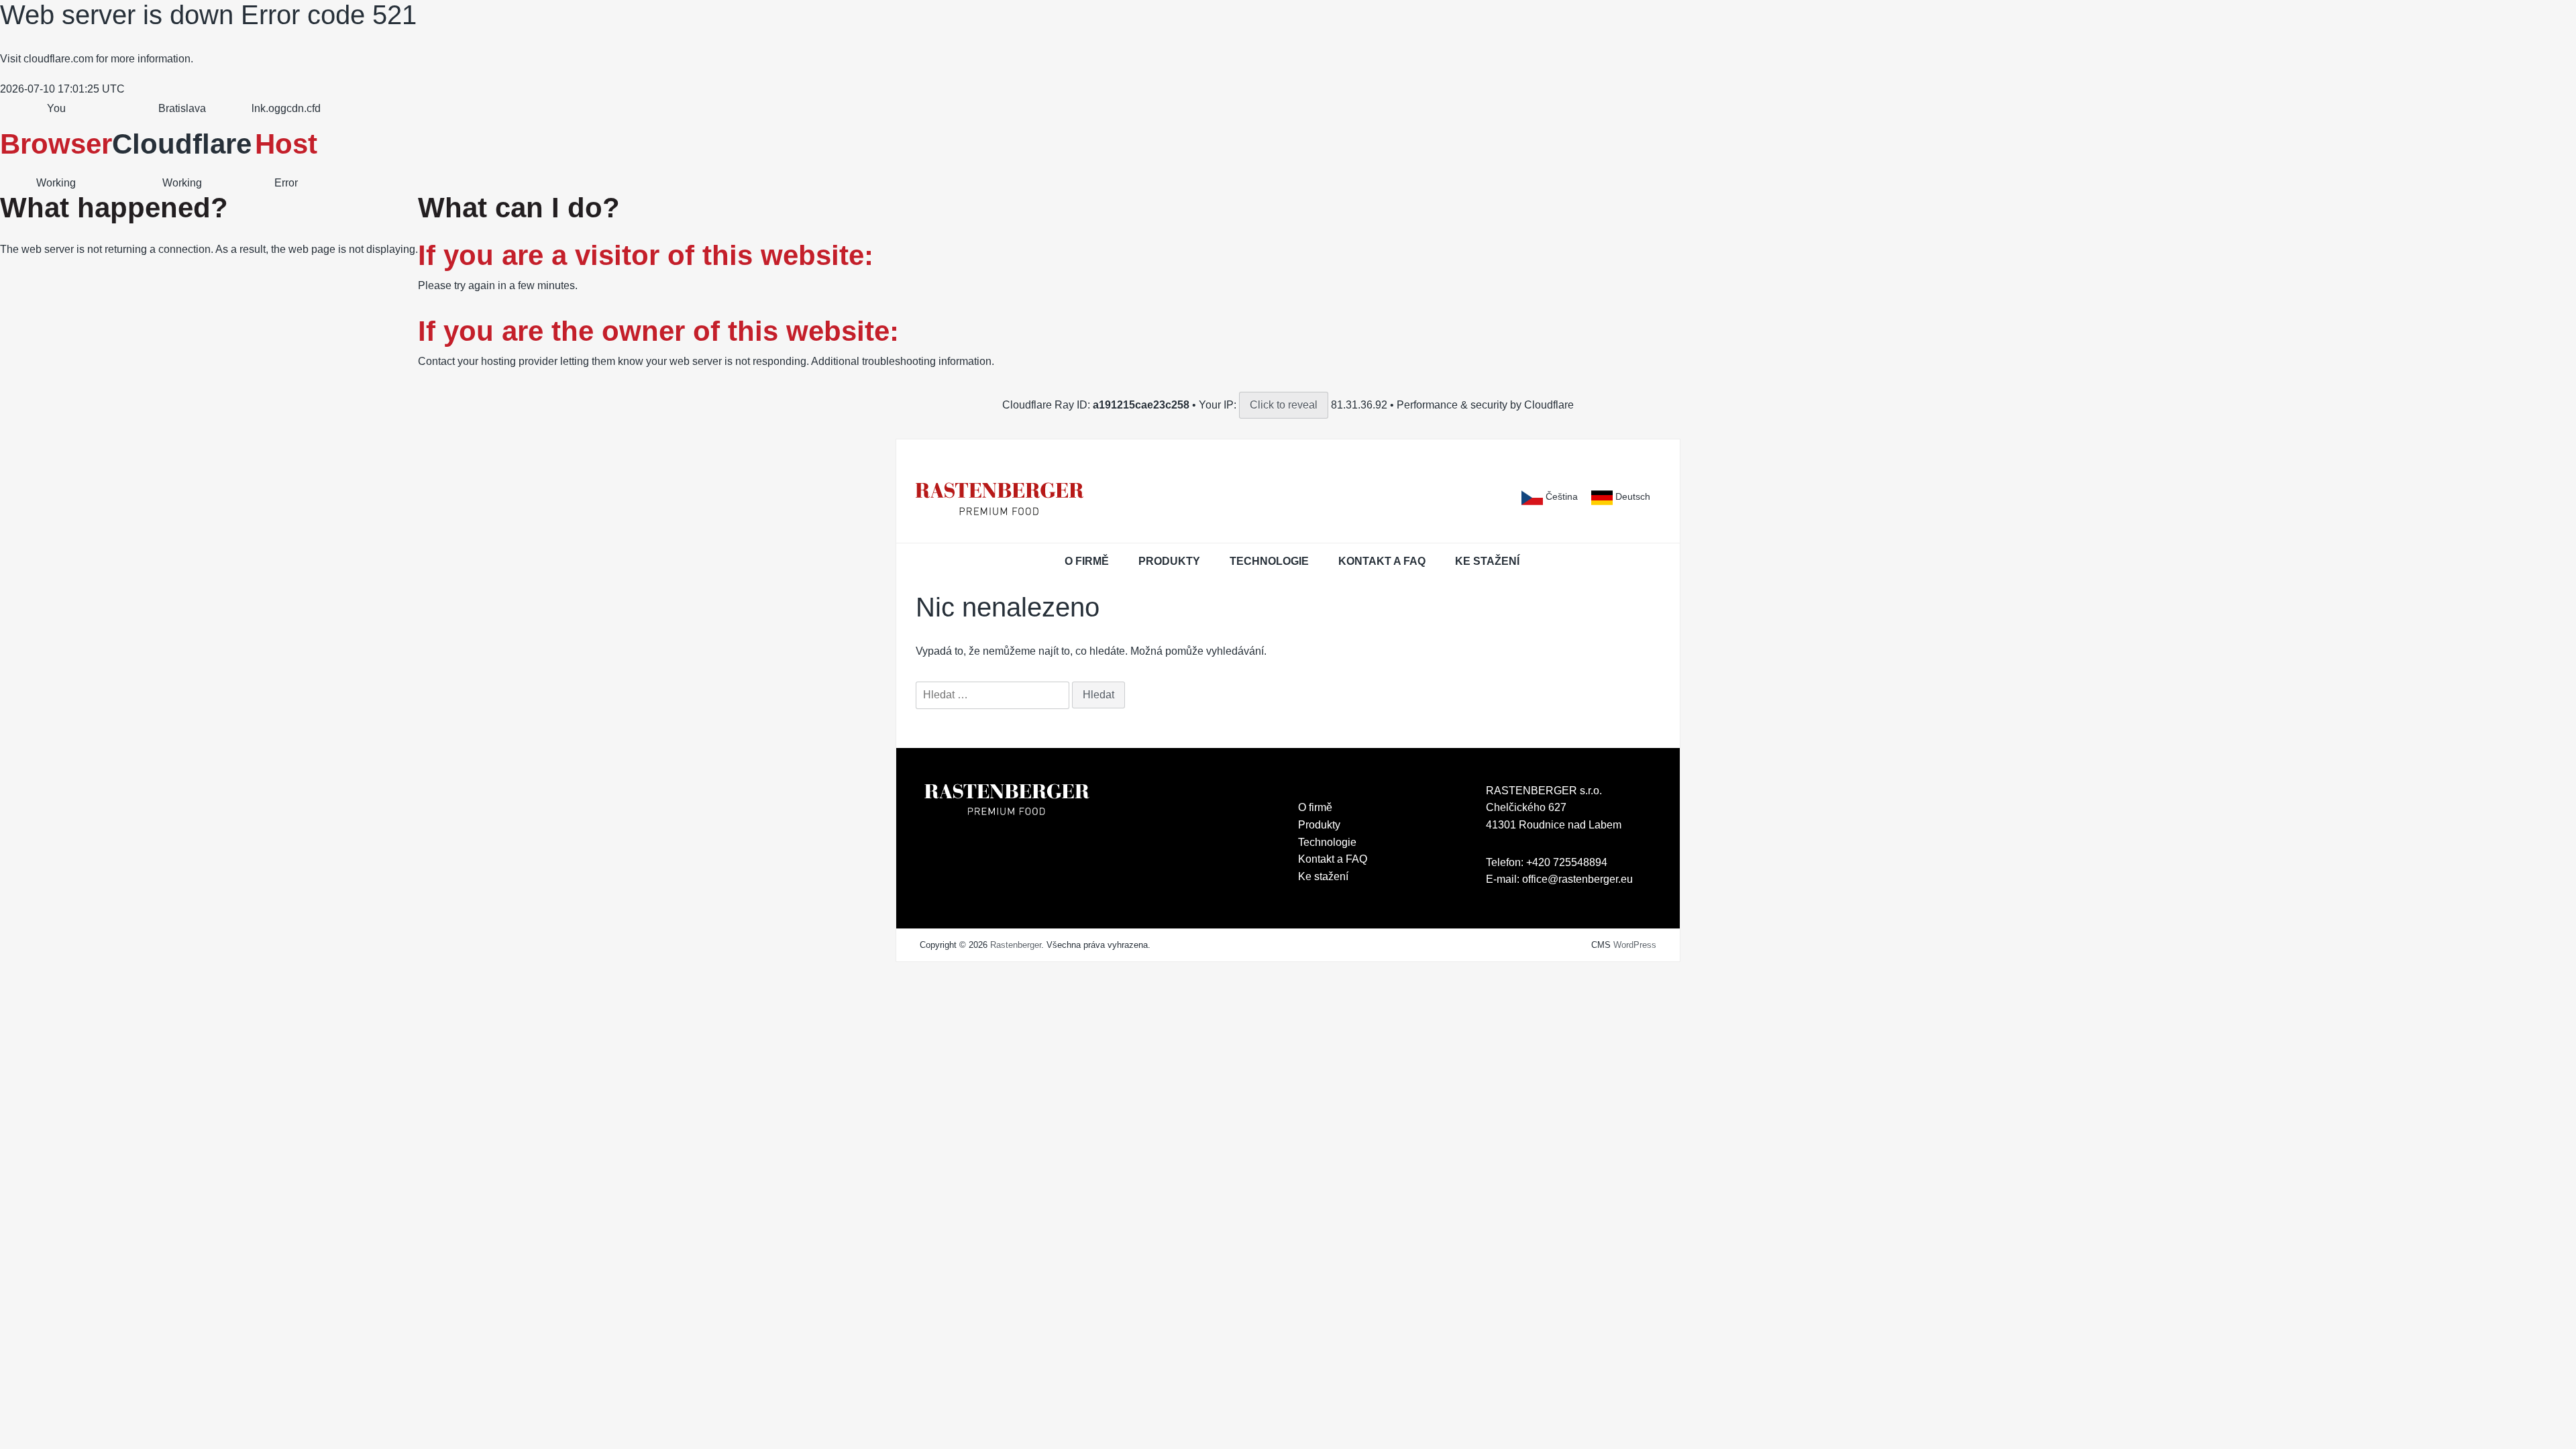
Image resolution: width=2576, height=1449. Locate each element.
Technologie (1269, 561)
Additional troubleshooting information (901, 361)
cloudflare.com (58, 59)
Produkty (1169, 561)
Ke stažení (1487, 561)
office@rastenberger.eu (1577, 879)
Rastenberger (1016, 945)
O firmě (1087, 561)
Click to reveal (1284, 405)
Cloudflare (182, 144)
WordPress (1635, 945)
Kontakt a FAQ (1382, 561)
